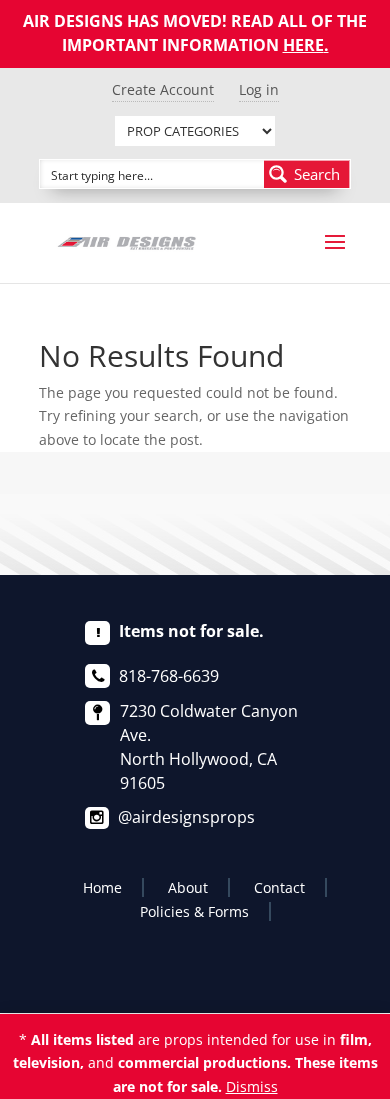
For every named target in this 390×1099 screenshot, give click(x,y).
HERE (303, 45)
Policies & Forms (194, 911)
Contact (279, 887)
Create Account (163, 89)
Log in (259, 89)
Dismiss (252, 1086)
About (188, 887)
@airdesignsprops (186, 817)
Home (102, 887)
